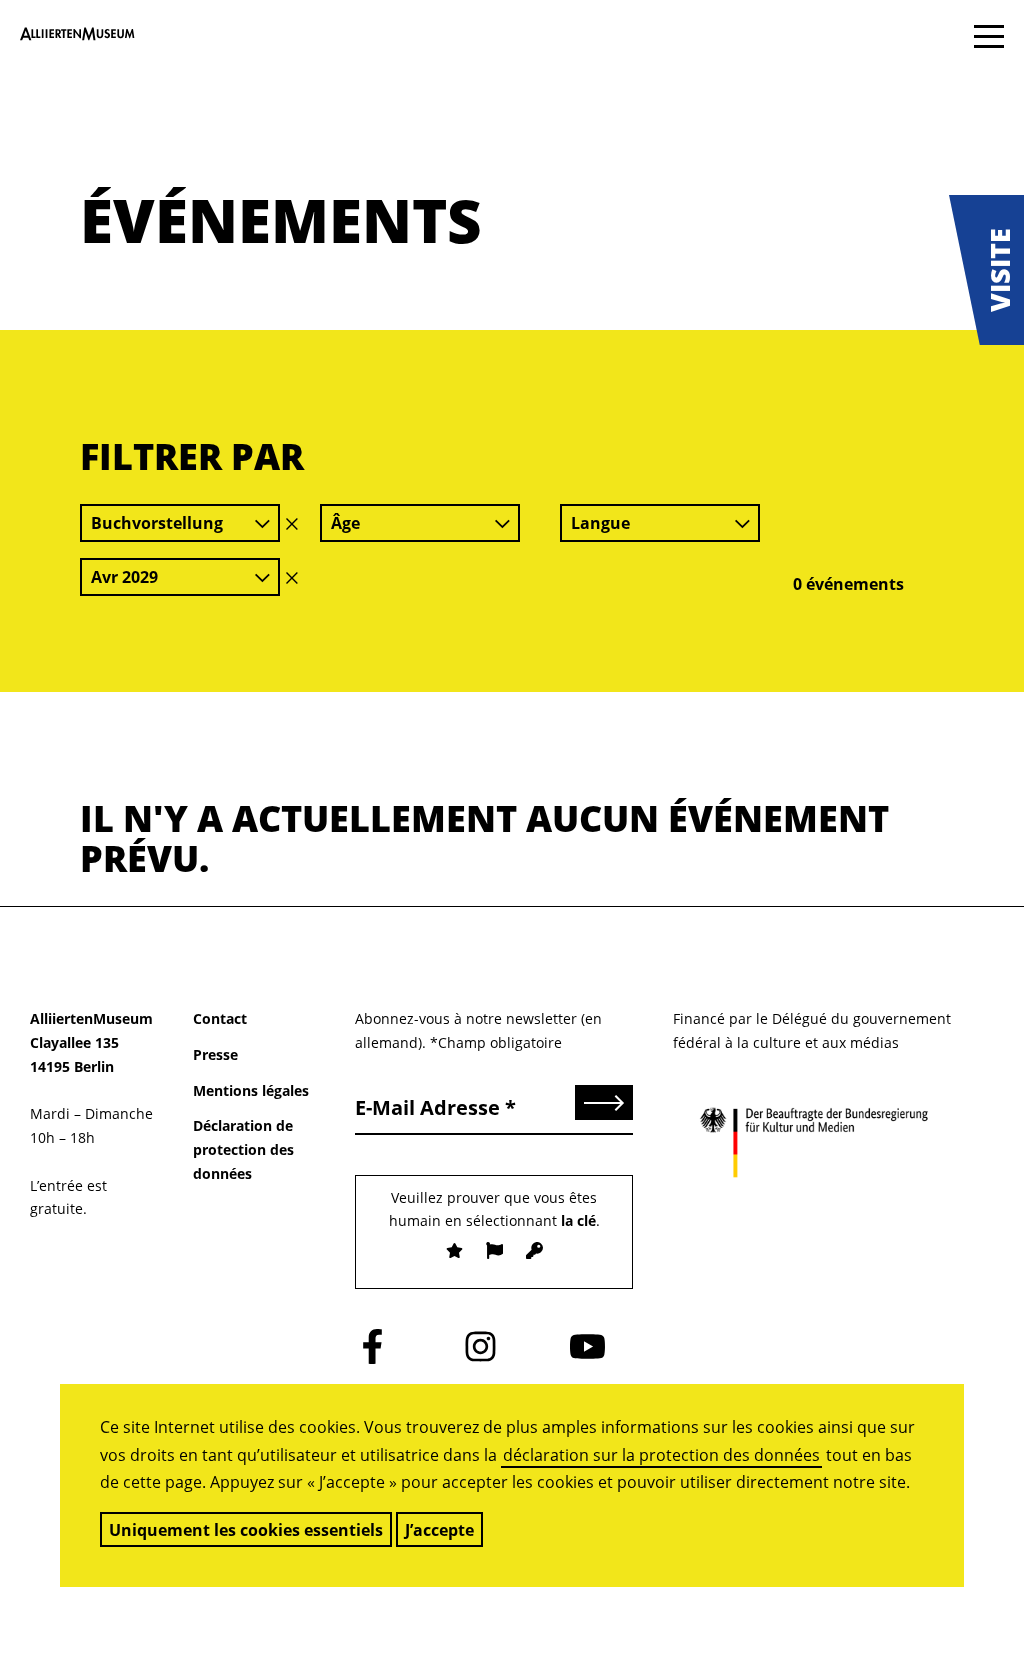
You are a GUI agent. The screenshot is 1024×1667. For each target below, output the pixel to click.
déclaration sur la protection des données (661, 1455)
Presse (215, 1054)
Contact (220, 1018)
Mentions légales (251, 1090)
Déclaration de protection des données (243, 1149)
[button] (986, 270)
